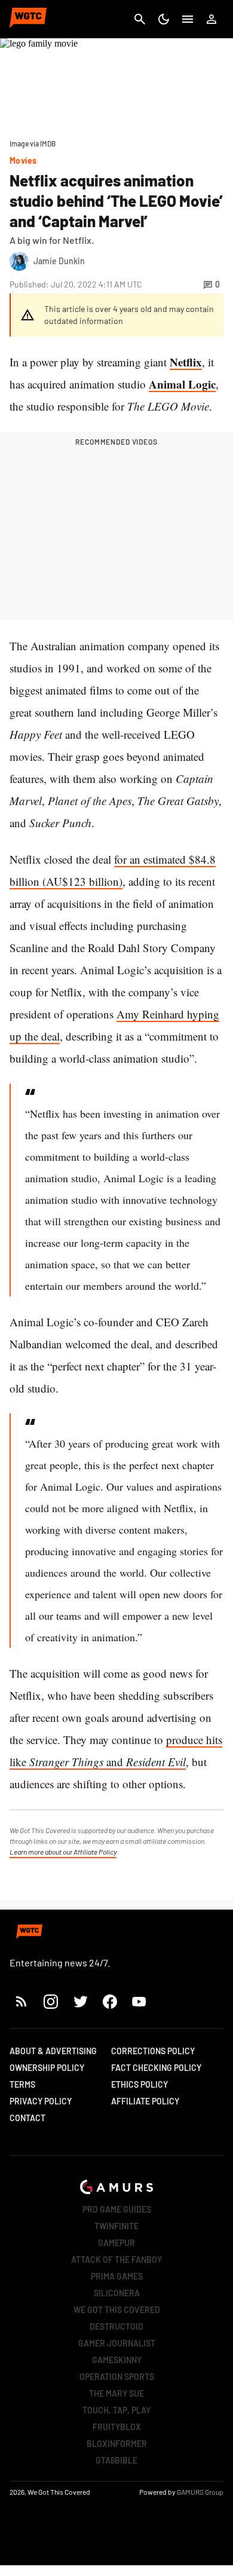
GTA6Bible (116, 2460)
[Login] (211, 19)
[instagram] (50, 2001)
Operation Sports (117, 2377)
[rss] (22, 2001)
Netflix (186, 362)
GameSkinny (117, 2360)
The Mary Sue (116, 2393)
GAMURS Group (200, 2492)
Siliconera (117, 2293)
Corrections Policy (153, 2051)
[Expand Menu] (188, 19)
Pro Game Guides (117, 2209)
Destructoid (116, 2326)
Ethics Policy (140, 2084)
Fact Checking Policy (156, 2068)
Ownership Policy (47, 2068)
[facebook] (110, 2001)
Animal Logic (182, 384)
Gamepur (116, 2243)
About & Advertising (53, 2051)
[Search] (140, 19)
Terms (22, 2084)
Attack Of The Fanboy (116, 2260)
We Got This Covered (117, 2310)
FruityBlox (117, 2427)
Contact (27, 2118)
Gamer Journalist (117, 2343)
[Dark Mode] (164, 19)
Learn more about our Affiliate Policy (63, 1852)
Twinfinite (116, 2226)
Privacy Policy (41, 2101)
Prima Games (117, 2276)
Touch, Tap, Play (116, 2410)
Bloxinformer (117, 2444)
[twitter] (80, 2001)
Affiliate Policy (145, 2101)
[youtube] (139, 2001)
